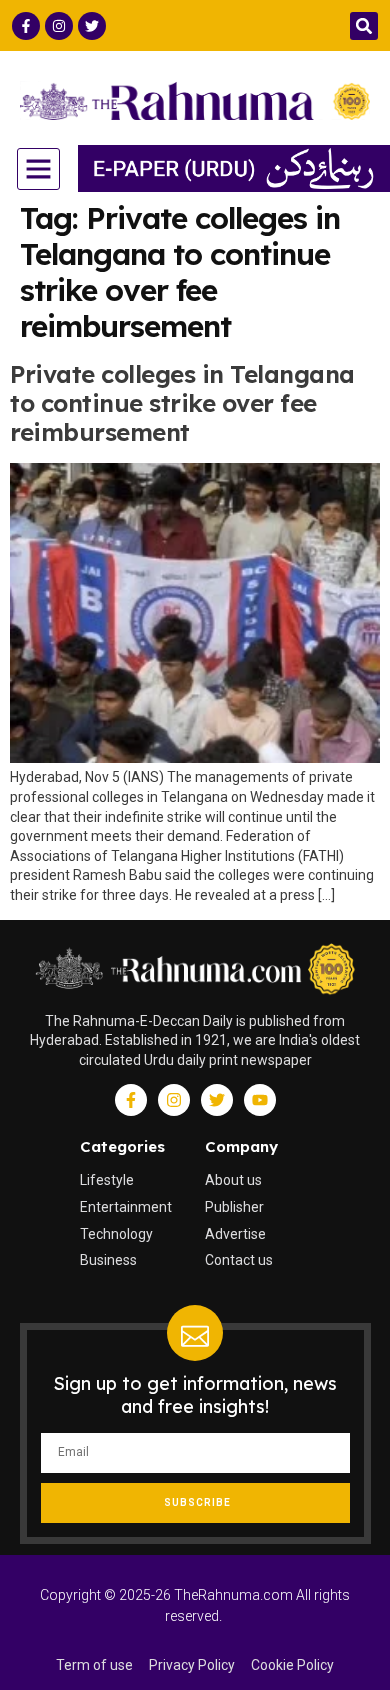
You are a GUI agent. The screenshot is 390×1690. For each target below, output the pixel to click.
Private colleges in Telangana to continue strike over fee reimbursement (182, 403)
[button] (364, 26)
